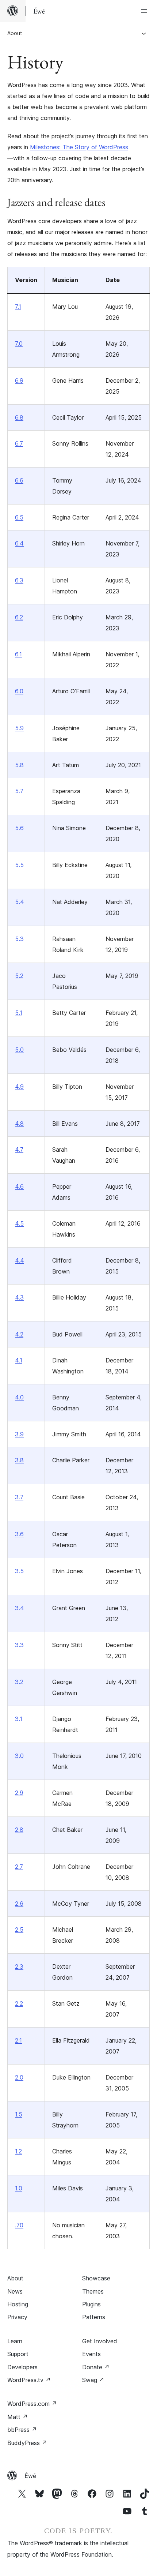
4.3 (19, 1297)
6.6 (19, 480)
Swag (93, 2380)
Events (91, 2354)
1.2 (18, 2151)
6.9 (19, 380)
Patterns (94, 2317)
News (15, 2291)
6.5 (19, 517)
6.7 (19, 443)
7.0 (19, 344)
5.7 (19, 791)
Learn (15, 2341)
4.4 (20, 1260)
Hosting (18, 2304)
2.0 (19, 2077)
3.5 (19, 1571)
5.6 (19, 828)
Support (18, 2354)
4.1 (19, 1360)
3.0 (19, 1756)
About (15, 33)
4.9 (19, 1087)
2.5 (19, 1930)
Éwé (30, 2476)
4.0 (19, 1397)
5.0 (19, 1050)
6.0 (19, 691)
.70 (19, 2225)
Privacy (17, 2317)
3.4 (20, 1608)
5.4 (20, 902)
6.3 (19, 580)
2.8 (19, 1830)
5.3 (19, 939)
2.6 (19, 1904)
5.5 (19, 865)
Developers (22, 2367)
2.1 (18, 2040)
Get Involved (100, 2341)
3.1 (19, 1719)
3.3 (19, 1645)
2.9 (19, 1793)
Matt (18, 2417)
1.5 (19, 2114)
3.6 (19, 1534)
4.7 (19, 1150)
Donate (96, 2367)
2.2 (19, 2003)
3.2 (19, 1682)
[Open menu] (145, 11)
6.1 (18, 654)
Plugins (91, 2304)
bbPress (22, 2430)
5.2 (19, 976)
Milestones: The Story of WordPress (79, 147)
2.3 (19, 1966)
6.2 (19, 617)
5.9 (19, 728)
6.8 (19, 417)
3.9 (19, 1434)
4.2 (19, 1334)
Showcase (96, 2278)
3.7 (19, 1497)
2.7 (19, 1867)
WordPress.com (32, 2404)
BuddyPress (27, 2443)
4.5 (19, 1223)
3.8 (19, 1460)
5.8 (19, 765)
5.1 (19, 1013)
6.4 (19, 543)
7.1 (18, 307)
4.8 (19, 1124)
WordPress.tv (29, 2380)
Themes (93, 2291)
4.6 (19, 1186)
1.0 (19, 2188)
